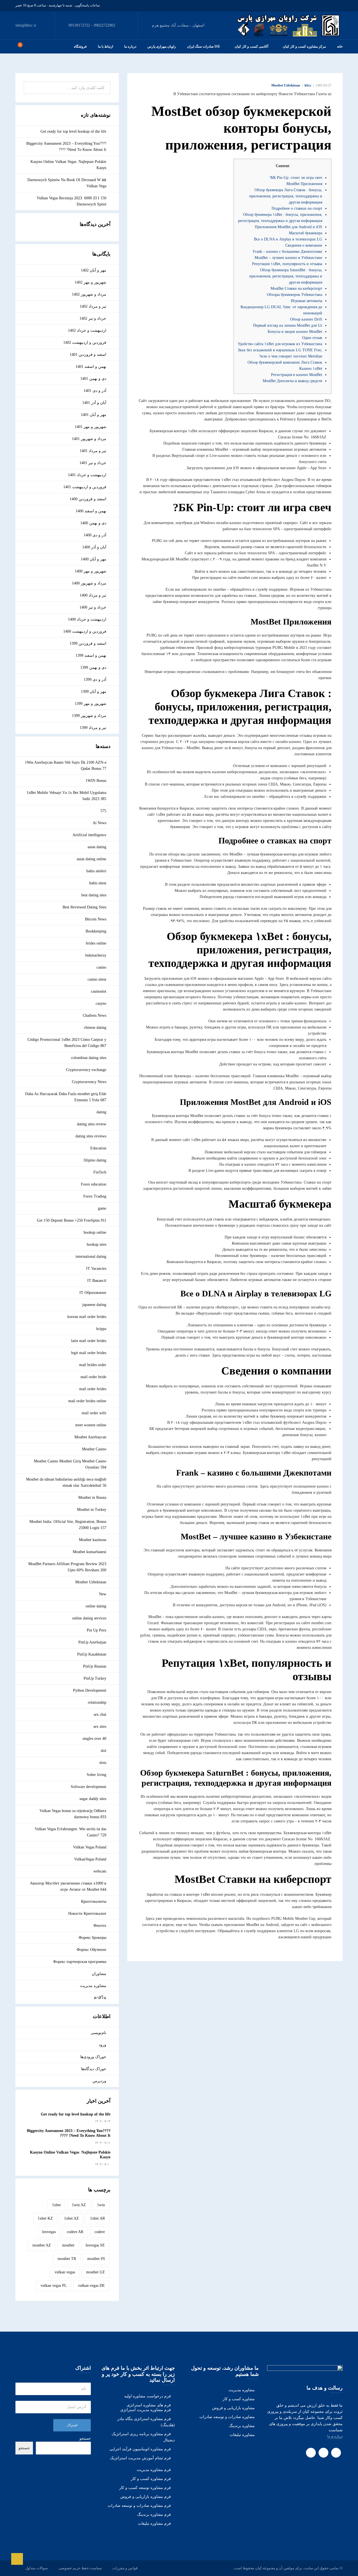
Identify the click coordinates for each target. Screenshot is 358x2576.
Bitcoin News (96, 919)
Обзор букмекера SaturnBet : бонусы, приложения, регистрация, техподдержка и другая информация (286, 276)
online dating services (89, 1618)
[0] (17, 46)
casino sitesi (97, 979)
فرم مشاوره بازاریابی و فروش (146, 2497)
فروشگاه (80, 46)
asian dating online (91, 859)
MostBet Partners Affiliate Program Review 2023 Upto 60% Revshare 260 (67, 1567)
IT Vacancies (96, 1269)
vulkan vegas (65, 2272)
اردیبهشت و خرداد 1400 (87, 619)
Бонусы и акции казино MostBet (295, 332)
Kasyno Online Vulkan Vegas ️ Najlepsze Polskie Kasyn (68, 165)
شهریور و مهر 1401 (90, 427)
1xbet (56, 2205)
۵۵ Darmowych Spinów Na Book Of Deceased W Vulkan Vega (67, 183)
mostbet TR (67, 2259)
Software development (89, 1787)
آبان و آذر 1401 (94, 403)
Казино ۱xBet (311, 369)
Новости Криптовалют (87, 1914)
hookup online (95, 1232)
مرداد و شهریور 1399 (89, 716)
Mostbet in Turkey (92, 1510)
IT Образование (93, 1293)
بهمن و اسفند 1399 (91, 655)
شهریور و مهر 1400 (90, 571)
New (103, 1594)
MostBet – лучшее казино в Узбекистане (288, 258)
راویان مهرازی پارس (162, 46)
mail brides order (93, 1365)
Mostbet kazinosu (93, 1540)
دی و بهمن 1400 (93, 523)
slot (103, 1751)
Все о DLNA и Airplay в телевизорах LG (288, 239)
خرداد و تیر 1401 (93, 463)
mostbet (68, 2245)
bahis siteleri (96, 871)
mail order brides (93, 1389)
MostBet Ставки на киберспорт (296, 288)
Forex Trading (95, 1196)
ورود (103, 2045)
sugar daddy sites (93, 1799)
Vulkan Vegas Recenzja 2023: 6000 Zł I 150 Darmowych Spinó (71, 201)
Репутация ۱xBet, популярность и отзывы (287, 264)
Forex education (94, 1184)
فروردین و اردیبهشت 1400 (85, 631)
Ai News (99, 823)
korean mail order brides (87, 1317)
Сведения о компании (304, 245)
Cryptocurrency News (89, 1082)
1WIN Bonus (96, 781)
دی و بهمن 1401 (93, 379)
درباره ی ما (335, 2436)
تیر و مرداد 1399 (93, 728)
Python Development (90, 1690)
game (102, 1208)
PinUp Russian (95, 1666)
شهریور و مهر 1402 (90, 282)
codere (100, 2232)
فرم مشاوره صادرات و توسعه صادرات (139, 2506)
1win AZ (79, 2205)
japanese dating (94, 1305)
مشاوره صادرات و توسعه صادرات (227, 2417)
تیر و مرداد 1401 (93, 451)
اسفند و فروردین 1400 (88, 499)
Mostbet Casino (94, 1449)
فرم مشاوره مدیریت (154, 2470)
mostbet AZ (42, 2245)
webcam (100, 1871)
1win (101, 2205)
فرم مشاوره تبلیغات (154, 2524)
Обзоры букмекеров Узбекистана (295, 295)
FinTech (100, 1172)
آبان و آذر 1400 (94, 547)
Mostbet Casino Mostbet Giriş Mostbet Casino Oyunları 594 (70, 1464)
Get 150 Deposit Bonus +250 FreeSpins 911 (72, 1220)
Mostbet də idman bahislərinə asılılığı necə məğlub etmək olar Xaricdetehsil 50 (66, 1482)
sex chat (100, 1714)
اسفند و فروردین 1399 (88, 643)
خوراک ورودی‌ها (93, 2057)
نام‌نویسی (98, 2033)
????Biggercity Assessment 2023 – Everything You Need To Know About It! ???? (66, 147)
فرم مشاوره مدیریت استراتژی (146, 2410)
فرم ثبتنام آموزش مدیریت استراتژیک (140, 2458)
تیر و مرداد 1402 (93, 306)
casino (101, 967)
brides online (96, 943)
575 (103, 811)
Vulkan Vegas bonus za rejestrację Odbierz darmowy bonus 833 (73, 1814)
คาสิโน (100, 1998)
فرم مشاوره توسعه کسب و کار (145, 2488)
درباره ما (130, 46)
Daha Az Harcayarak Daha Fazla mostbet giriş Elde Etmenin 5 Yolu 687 (66, 1097)
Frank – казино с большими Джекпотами (288, 252)
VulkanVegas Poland (90, 1859)
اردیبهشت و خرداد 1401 (87, 475)
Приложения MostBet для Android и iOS (288, 227)
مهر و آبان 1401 (94, 415)
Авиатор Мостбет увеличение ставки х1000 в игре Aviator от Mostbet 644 (68, 1886)
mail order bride (93, 1377)
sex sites (100, 1727)
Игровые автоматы (307, 301)
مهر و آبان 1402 (94, 270)
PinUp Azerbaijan (92, 1642)
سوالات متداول (36, 2568)
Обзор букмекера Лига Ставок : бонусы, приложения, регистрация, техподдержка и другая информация (286, 196)
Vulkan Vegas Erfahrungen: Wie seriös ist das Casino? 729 (70, 1832)
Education (98, 1148)
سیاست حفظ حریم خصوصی (80, 2568)
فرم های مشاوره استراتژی (149, 2405)
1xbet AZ (71, 2218)
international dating (91, 1257)
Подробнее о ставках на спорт (297, 208)
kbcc (308, 85)
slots (103, 1763)
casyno (101, 1003)
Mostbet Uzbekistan (286, 85)
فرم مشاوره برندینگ (154, 2515)
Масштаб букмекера (306, 233)
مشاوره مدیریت (93, 1986)
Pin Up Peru (96, 1630)
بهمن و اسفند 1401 (91, 367)
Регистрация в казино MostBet (297, 375)
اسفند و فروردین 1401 (88, 355)
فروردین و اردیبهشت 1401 (85, 487)
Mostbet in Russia (92, 1498)
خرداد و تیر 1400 (93, 607)
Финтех (100, 1926)
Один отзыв (312, 338)
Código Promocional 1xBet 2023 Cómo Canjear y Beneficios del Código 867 (67, 1043)
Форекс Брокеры (92, 1938)
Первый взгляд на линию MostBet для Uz (288, 325)
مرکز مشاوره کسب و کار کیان (304, 46)
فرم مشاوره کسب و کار (151, 2479)
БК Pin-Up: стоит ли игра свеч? (296, 178)
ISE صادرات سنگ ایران (204, 46)
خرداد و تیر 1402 (93, 318)
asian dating (97, 847)
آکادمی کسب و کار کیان (251, 46)
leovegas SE (95, 2245)
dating (101, 1112)
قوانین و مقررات (125, 2568)
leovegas (49, 2232)
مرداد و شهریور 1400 (89, 583)
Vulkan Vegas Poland (90, 1847)
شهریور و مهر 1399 (90, 704)
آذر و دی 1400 (95, 535)
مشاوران (99, 1974)
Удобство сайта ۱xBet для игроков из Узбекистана (280, 344)
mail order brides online (87, 1401)
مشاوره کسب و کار (239, 2399)
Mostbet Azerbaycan (90, 1437)
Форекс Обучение (91, 1950)
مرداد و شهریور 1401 (89, 439)
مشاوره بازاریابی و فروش (233, 2408)
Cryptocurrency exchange (86, 1070)
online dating (96, 1606)
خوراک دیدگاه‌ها (94, 2069)
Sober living (96, 1775)
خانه (340, 46)
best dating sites (94, 895)
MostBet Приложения (304, 184)
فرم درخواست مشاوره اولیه (148, 2396)
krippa (101, 1329)
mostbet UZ (96, 2272)
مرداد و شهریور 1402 (89, 294)
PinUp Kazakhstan (92, 1654)
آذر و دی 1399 (95, 680)
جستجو (85, 2438)
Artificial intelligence (89, 835)
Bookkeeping (96, 931)
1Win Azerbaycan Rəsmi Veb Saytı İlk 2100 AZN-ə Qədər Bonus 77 (66, 765)
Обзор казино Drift (306, 319)
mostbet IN (96, 2259)
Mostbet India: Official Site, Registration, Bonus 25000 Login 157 (68, 1525)
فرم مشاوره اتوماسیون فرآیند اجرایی (140, 2449)
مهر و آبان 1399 (94, 692)
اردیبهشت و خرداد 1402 (87, 330)
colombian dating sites (89, 1058)
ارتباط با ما (105, 46)
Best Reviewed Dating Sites (84, 907)
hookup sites (96, 1244)
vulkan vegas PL (54, 2286)
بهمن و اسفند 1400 (91, 511)
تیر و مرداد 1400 (93, 595)
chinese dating (95, 1028)
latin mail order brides (89, 1341)
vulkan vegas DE (91, 2286)
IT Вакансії (97, 1281)
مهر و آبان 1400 (94, 559)
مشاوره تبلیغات (242, 2435)
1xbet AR (97, 2218)
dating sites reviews (91, 1136)
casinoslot (99, 991)
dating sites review (92, 1124)
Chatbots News (95, 1015)
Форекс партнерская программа (80, 1962)
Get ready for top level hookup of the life (73, 131)
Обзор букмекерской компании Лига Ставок (285, 362)
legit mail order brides (89, 1353)
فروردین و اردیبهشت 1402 (85, 343)
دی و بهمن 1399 (93, 668)
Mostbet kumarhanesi (89, 1552)
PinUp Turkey (95, 1678)
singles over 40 (94, 1739)
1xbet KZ (45, 2218)
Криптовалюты (94, 1901)
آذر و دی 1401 (95, 391)
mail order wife (94, 1413)
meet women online (91, 1425)
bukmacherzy (96, 955)
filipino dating (95, 1160)
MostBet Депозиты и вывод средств (292, 381)
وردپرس (99, 2081)
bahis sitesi (98, 883)
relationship (97, 1702)
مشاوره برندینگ (242, 2426)
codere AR (75, 2232)
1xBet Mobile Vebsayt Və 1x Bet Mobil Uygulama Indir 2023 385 (66, 796)
